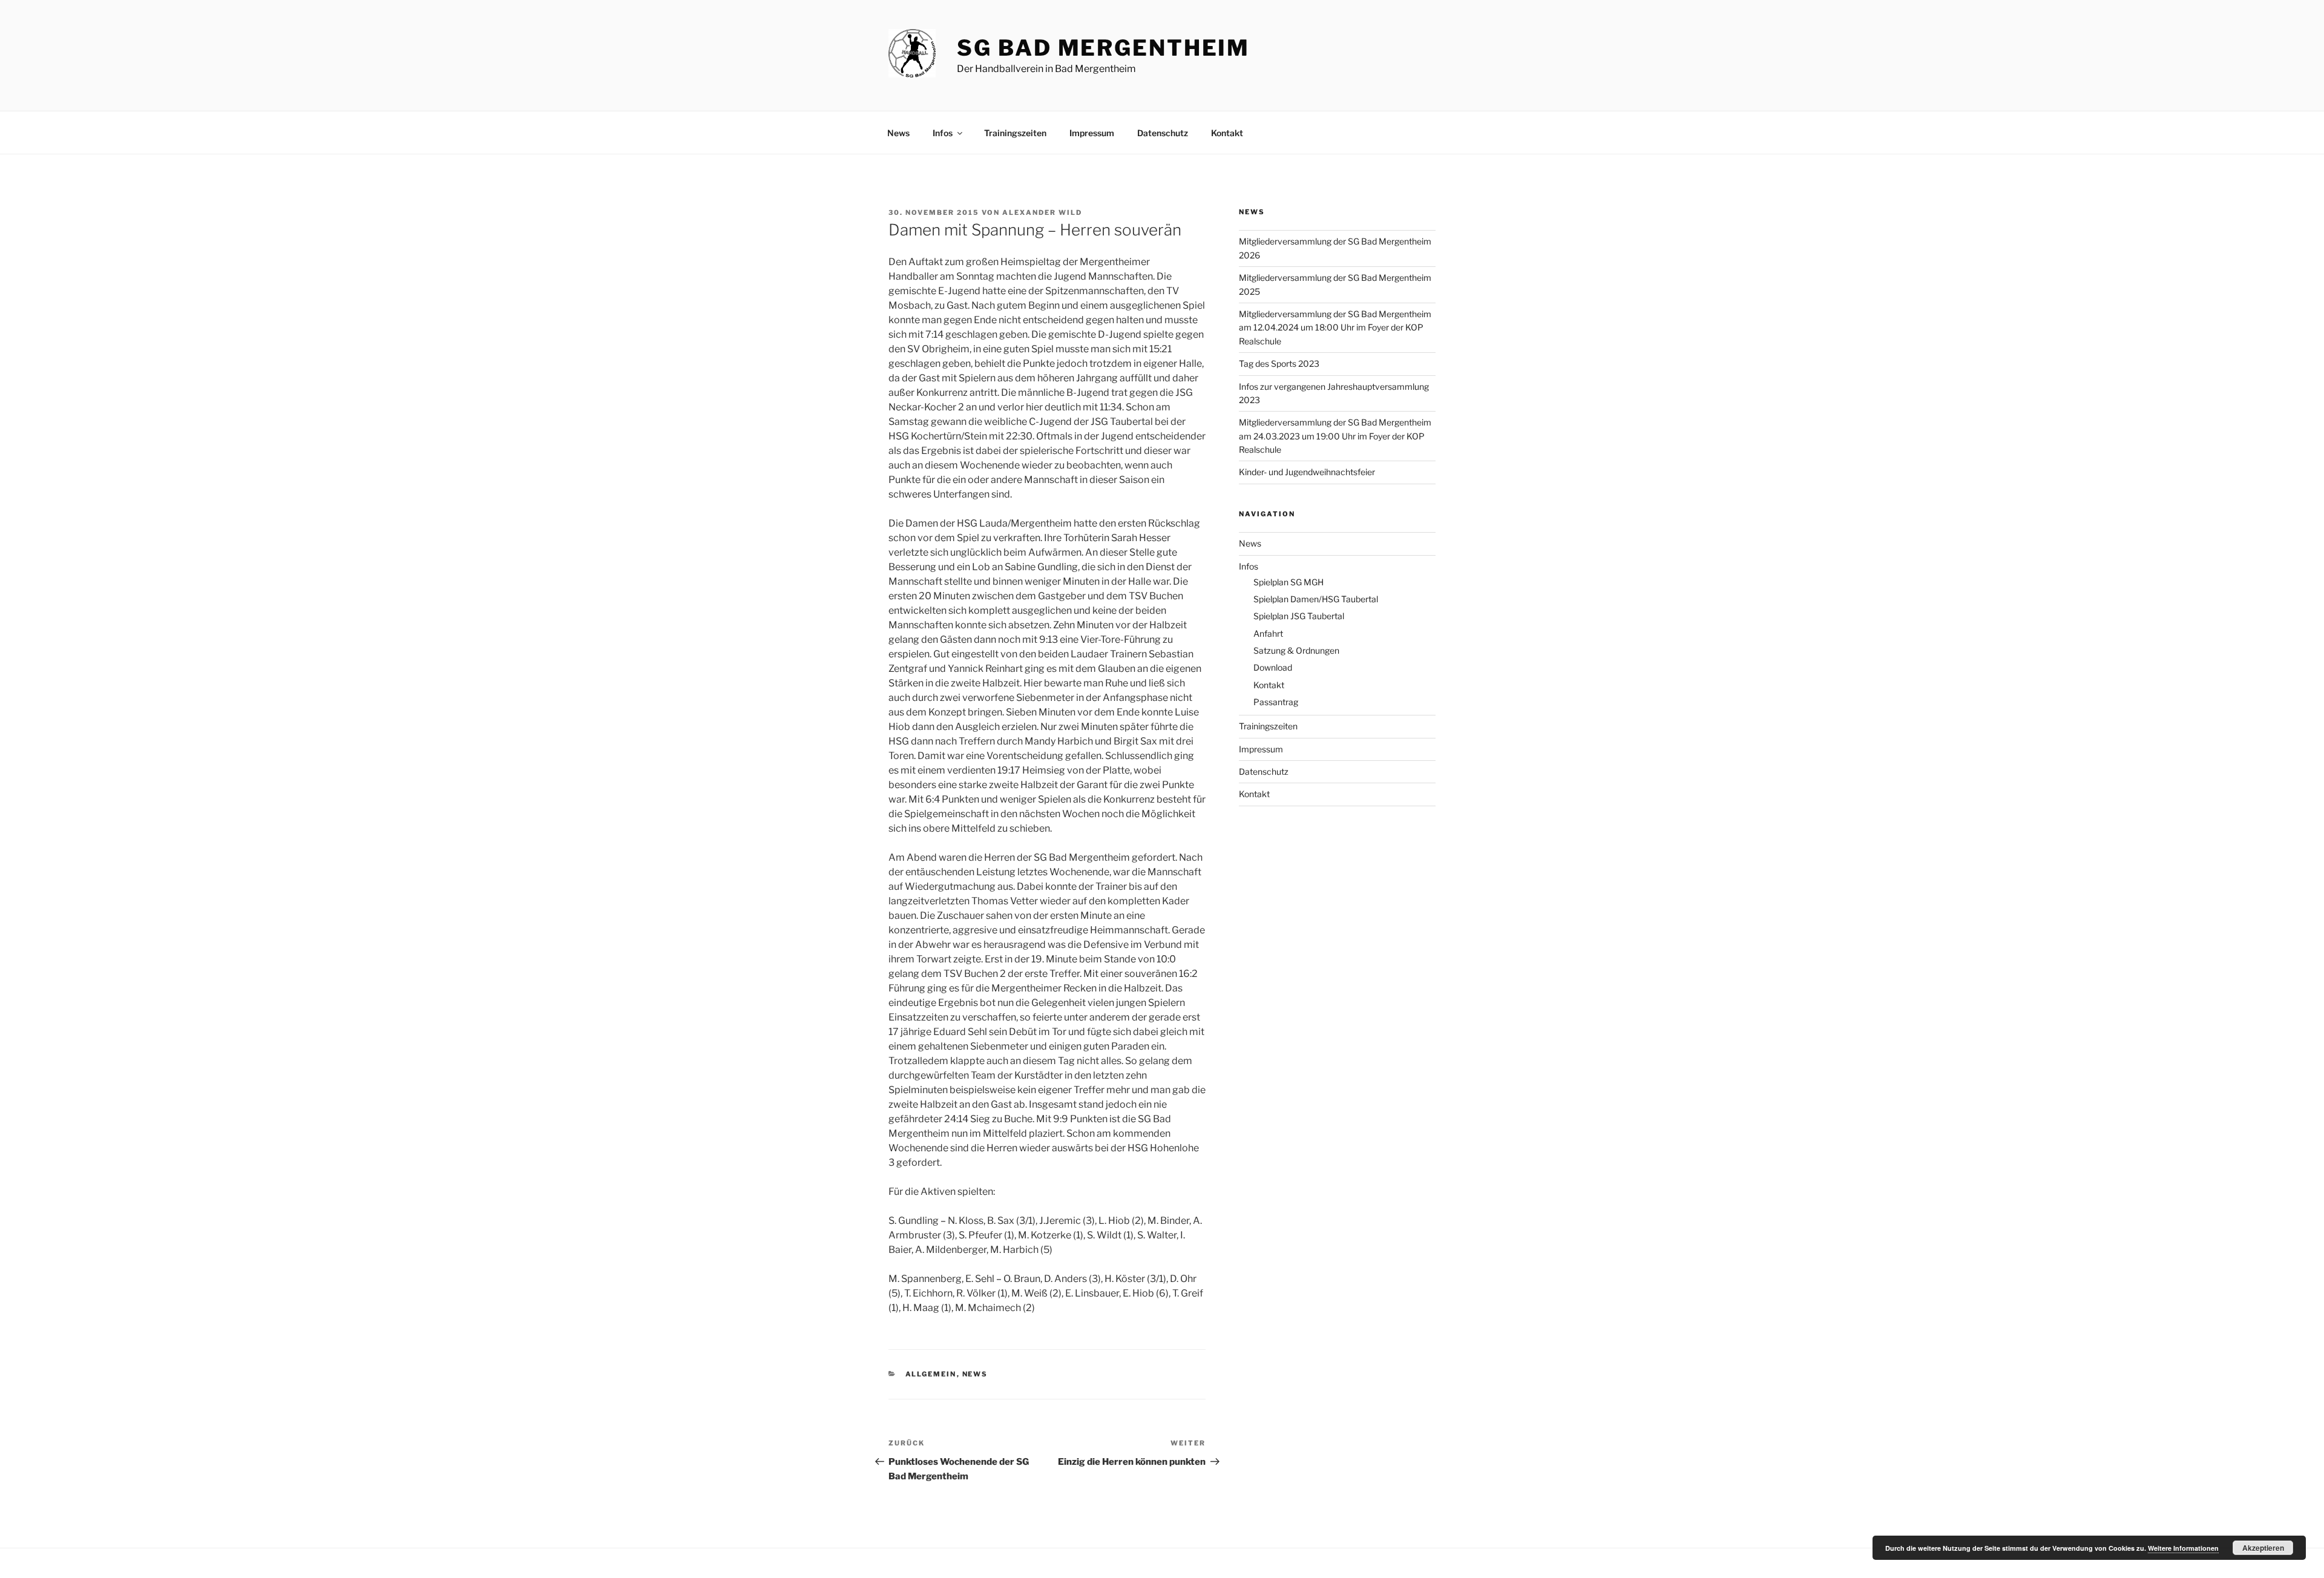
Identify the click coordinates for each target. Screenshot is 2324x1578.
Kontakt (1227, 133)
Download (1273, 667)
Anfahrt (1268, 633)
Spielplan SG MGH (1288, 582)
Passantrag (1276, 702)
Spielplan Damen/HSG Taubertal (1316, 599)
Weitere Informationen (2183, 1548)
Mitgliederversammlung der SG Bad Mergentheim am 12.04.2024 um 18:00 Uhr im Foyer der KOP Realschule (1335, 327)
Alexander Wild (1042, 212)
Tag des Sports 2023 (1279, 363)
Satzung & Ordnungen (1296, 650)
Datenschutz (1163, 133)
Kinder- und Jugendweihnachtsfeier (1307, 472)
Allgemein (931, 1374)
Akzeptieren (2263, 1548)
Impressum (1092, 133)
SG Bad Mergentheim (1103, 48)
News (898, 133)
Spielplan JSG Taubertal (1299, 616)
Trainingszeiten (1015, 133)
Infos (943, 133)
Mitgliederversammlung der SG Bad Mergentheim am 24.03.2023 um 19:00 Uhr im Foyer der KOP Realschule (1335, 436)
